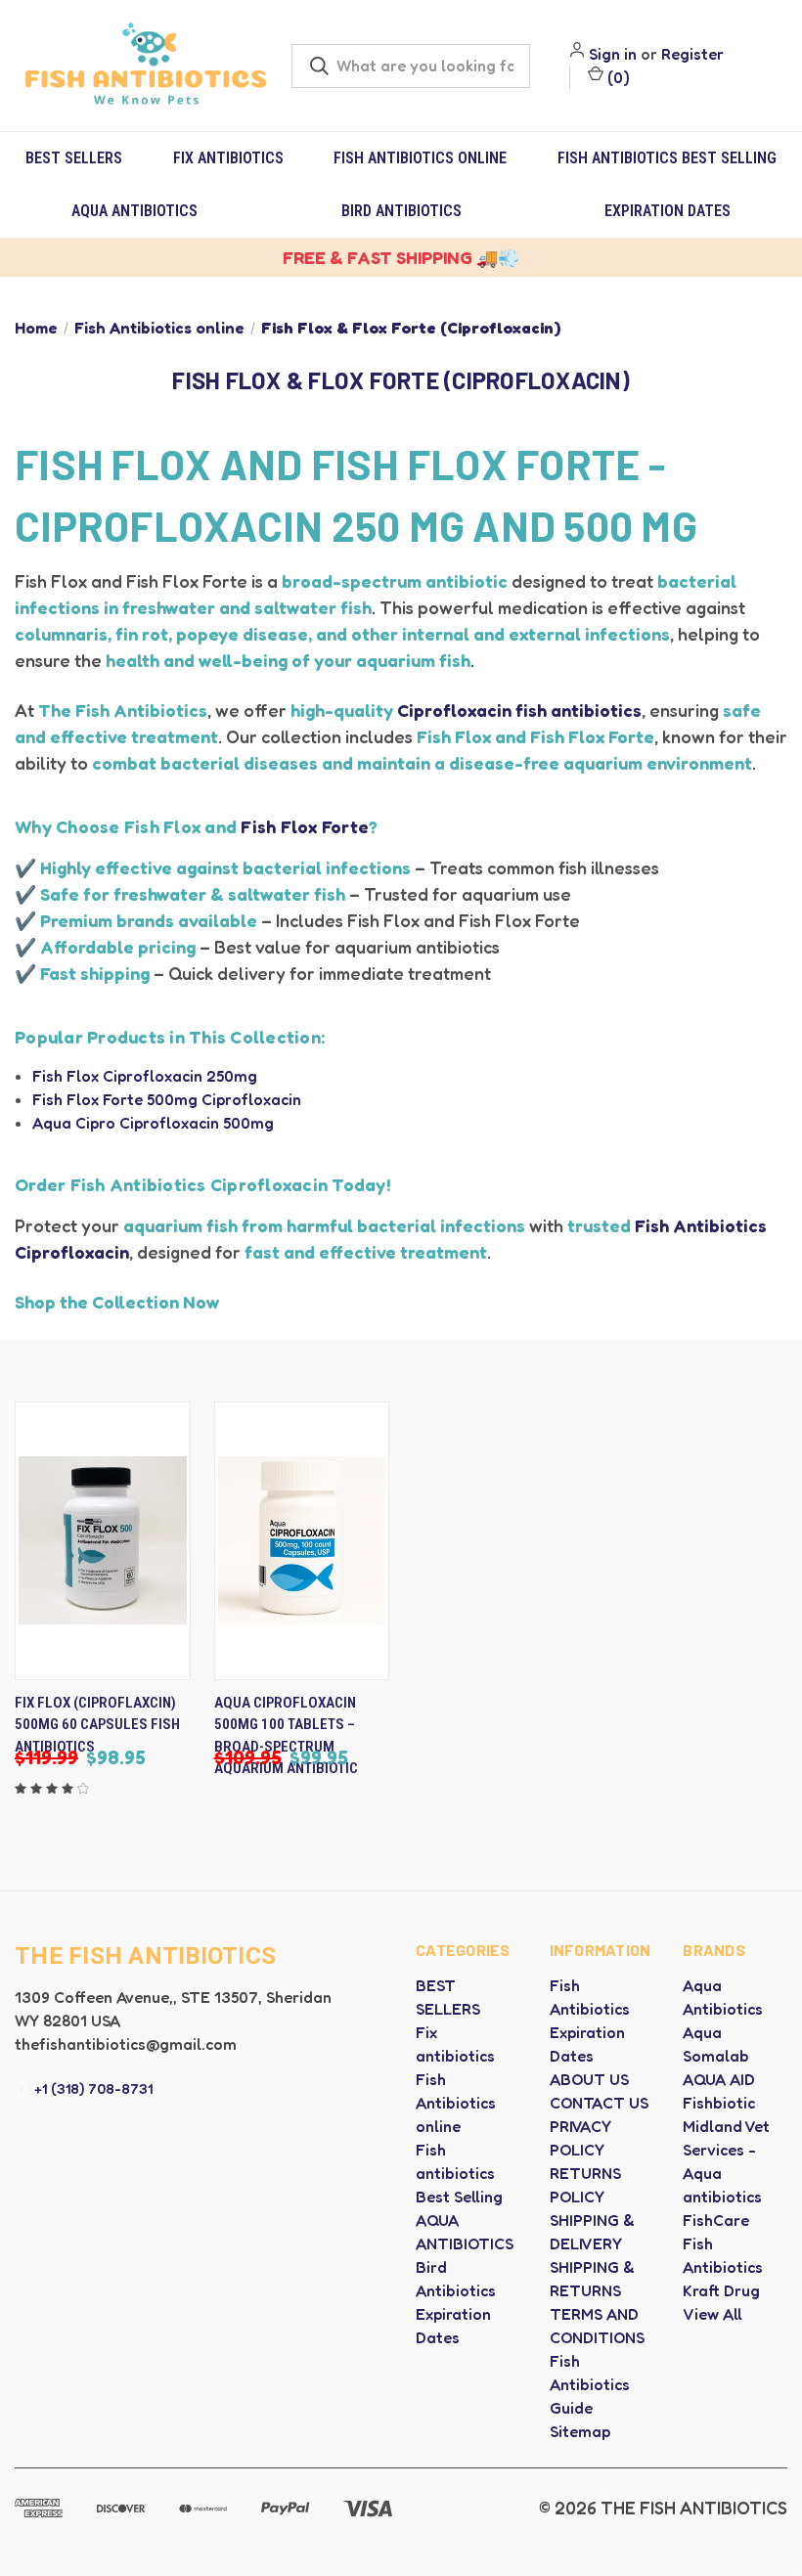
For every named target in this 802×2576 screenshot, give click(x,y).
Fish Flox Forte (305, 826)
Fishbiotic (719, 2103)
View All (713, 2314)
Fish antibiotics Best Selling (667, 158)
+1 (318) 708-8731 (93, 2087)
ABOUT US (589, 2079)
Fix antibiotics (228, 158)
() (617, 77)
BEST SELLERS (74, 158)
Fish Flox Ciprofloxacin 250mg (145, 1076)
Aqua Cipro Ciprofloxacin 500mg (153, 1123)
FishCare (716, 2220)
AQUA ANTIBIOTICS (134, 211)
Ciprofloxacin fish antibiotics (519, 710)
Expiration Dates (668, 211)
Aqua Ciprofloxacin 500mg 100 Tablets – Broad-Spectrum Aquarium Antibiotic (286, 1736)
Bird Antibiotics (401, 211)
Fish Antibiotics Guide (590, 2384)
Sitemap (580, 2431)
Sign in (613, 54)
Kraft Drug (721, 2290)
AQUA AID (719, 2079)
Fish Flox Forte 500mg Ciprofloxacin (167, 1099)
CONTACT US (599, 2103)
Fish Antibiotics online (420, 158)
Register (692, 54)
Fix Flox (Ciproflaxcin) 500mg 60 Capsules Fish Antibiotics (97, 1725)
